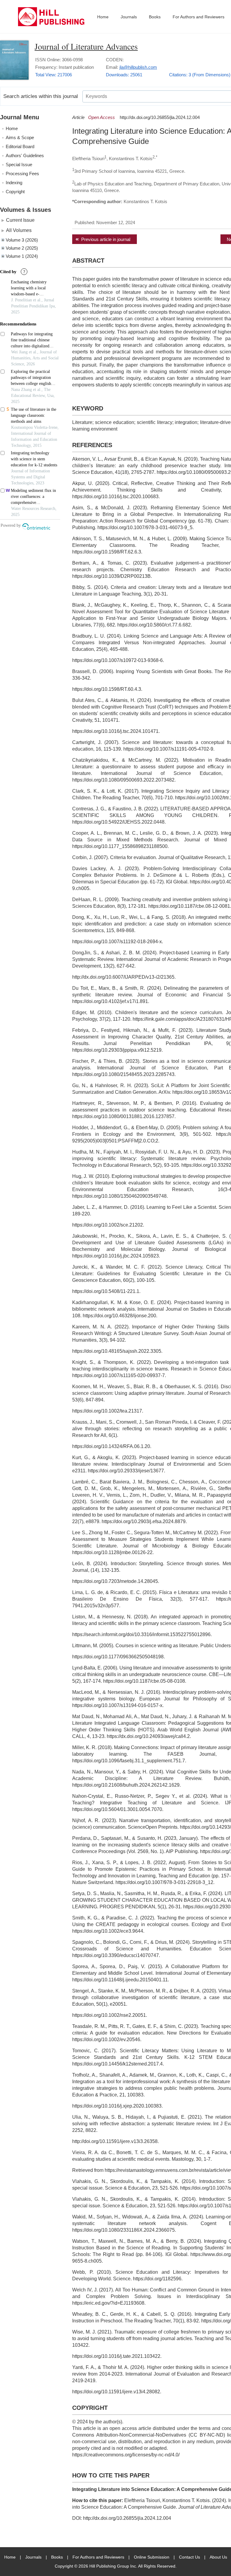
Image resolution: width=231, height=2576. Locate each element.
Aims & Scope (20, 137)
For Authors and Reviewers (199, 17)
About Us (218, 2557)
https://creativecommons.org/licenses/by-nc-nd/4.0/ (126, 2455)
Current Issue (20, 220)
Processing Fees (22, 174)
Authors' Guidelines (25, 155)
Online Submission (152, 2557)
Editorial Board (20, 146)
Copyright (15, 192)
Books (155, 17)
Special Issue (19, 165)
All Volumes (19, 230)
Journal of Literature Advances (86, 46)
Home (103, 17)
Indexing (14, 183)
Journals (129, 17)
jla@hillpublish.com (138, 67)
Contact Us (189, 2557)
